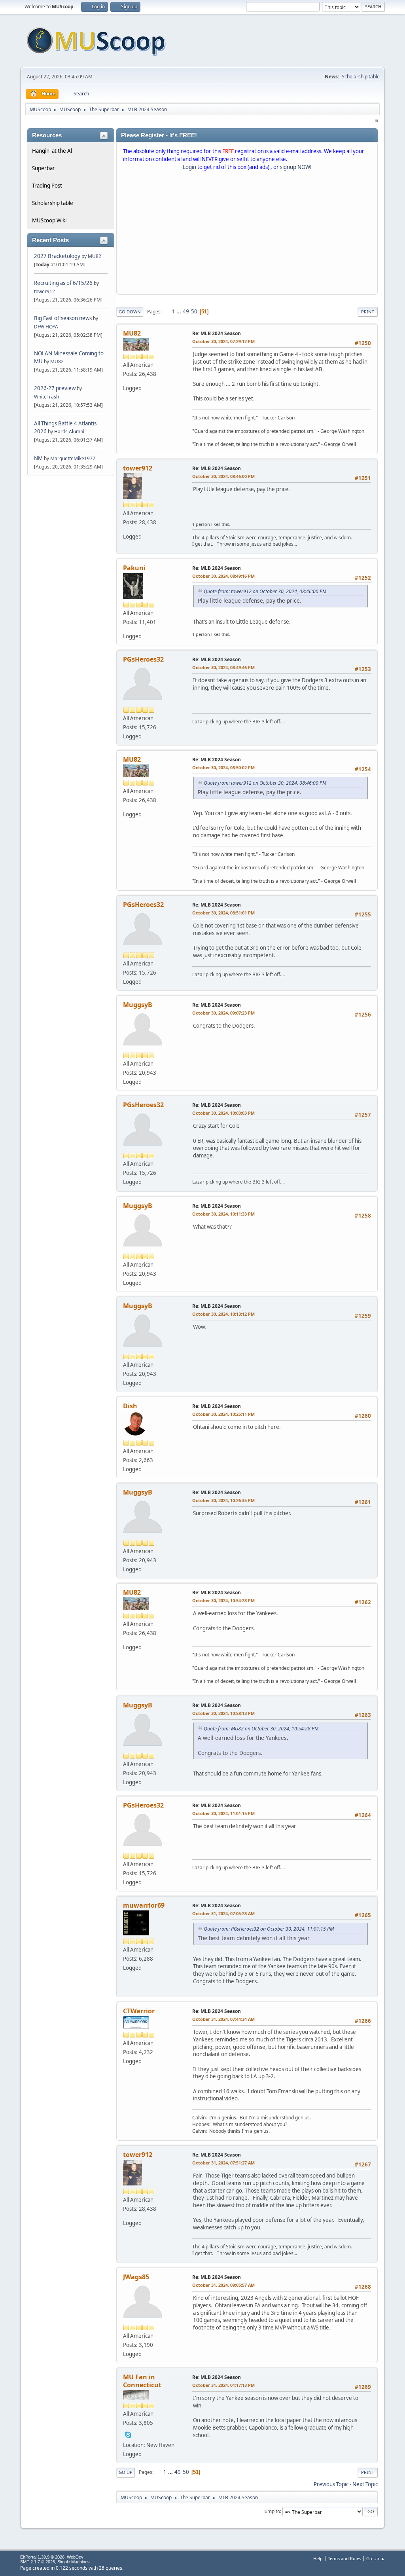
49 (186, 311)
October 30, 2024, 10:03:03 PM (223, 1113)
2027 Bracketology (58, 256)
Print (368, 312)
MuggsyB (138, 1005)
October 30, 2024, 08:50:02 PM (223, 767)
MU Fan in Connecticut (142, 2381)
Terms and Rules (344, 2558)
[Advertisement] (247, 234)
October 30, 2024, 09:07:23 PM (223, 1013)
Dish (130, 1406)
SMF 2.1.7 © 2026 (38, 2562)
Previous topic (331, 2484)
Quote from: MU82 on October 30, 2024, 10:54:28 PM (261, 1729)
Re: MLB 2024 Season (217, 333)
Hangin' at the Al (52, 151)
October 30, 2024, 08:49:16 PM (223, 576)
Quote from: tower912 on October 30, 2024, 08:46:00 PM (265, 591)
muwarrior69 (144, 1905)
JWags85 (136, 2277)
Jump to (272, 2511)
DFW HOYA (46, 327)
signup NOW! (296, 167)
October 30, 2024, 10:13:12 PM (223, 1314)
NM (38, 458)
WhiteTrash (46, 397)
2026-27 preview (55, 388)
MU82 (95, 256)
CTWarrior (139, 2011)
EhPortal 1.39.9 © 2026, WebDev (52, 2557)
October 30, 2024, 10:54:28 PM (223, 1600)
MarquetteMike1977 (73, 458)
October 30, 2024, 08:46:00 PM (223, 476)
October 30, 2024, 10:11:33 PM (223, 1214)
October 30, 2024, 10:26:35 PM (223, 1500)
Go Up (126, 2472)
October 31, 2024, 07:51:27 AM (223, 2163)
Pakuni (134, 568)
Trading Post (47, 186)
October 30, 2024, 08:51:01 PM (223, 913)
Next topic (365, 2484)
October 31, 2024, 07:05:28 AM (223, 1913)
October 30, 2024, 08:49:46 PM (223, 667)
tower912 (44, 291)
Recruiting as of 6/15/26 (63, 283)
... (179, 311)
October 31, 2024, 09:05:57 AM (223, 2285)
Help (318, 2558)
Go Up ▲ (376, 2558)
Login (189, 167)
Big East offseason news (63, 318)
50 (194, 311)
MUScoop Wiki (49, 220)
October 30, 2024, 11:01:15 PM (223, 1813)
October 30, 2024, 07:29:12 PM (223, 341)
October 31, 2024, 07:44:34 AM (223, 2019)
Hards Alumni (69, 432)
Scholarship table (361, 77)
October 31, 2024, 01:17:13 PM (223, 2385)
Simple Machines (74, 2562)
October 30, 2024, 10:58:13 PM (223, 1713)
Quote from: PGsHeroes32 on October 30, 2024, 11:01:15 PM (269, 1929)
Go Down (130, 312)
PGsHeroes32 (143, 659)
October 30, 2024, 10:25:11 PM (223, 1414)
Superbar (44, 168)
